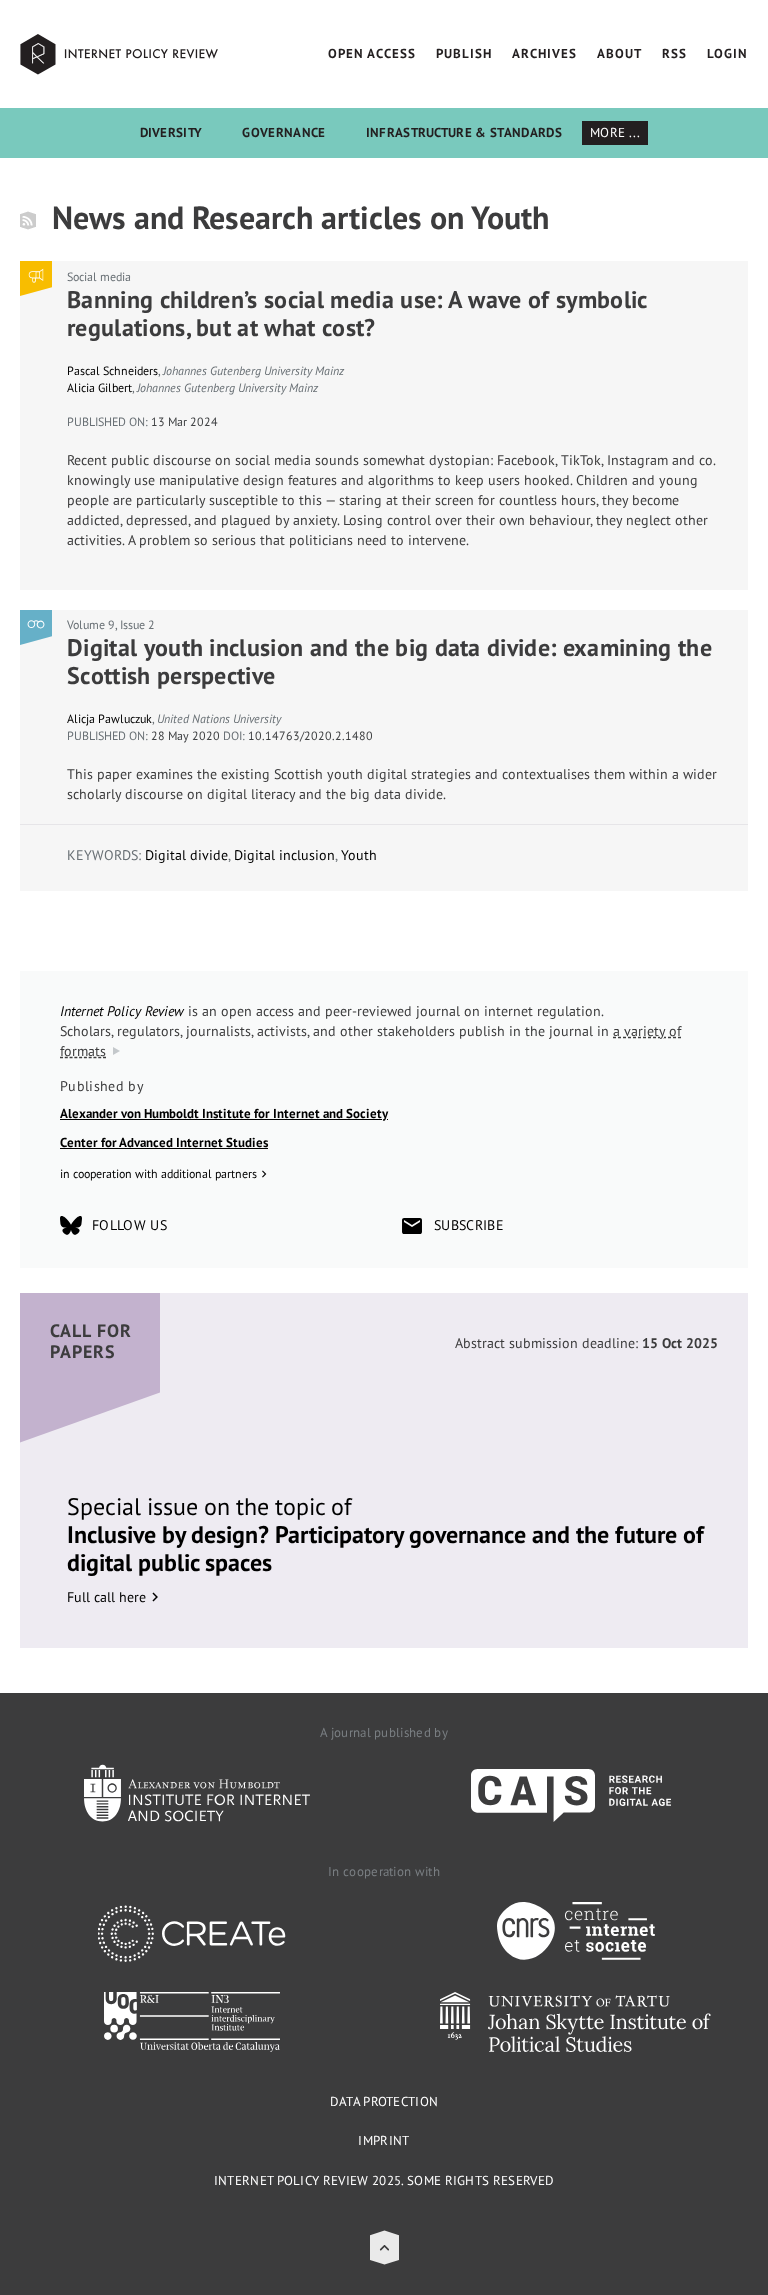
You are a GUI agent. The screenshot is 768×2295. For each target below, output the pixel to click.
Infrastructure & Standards (464, 132)
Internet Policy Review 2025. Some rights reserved (384, 2180)
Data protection (384, 2101)
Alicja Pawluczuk (109, 718)
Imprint (383, 2140)
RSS (674, 53)
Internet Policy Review (120, 54)
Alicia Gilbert (99, 387)
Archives (544, 53)
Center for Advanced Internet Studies (164, 1142)
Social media (99, 276)
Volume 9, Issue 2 (111, 624)
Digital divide (186, 855)
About (619, 53)
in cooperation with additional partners (158, 1173)
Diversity (171, 132)
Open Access (372, 53)
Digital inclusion (284, 855)
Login (727, 53)
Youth (359, 855)
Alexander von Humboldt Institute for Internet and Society (224, 1113)
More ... (615, 132)
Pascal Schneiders (112, 370)
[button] (384, 2247)
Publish (464, 53)
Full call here (106, 1597)
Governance (283, 132)
